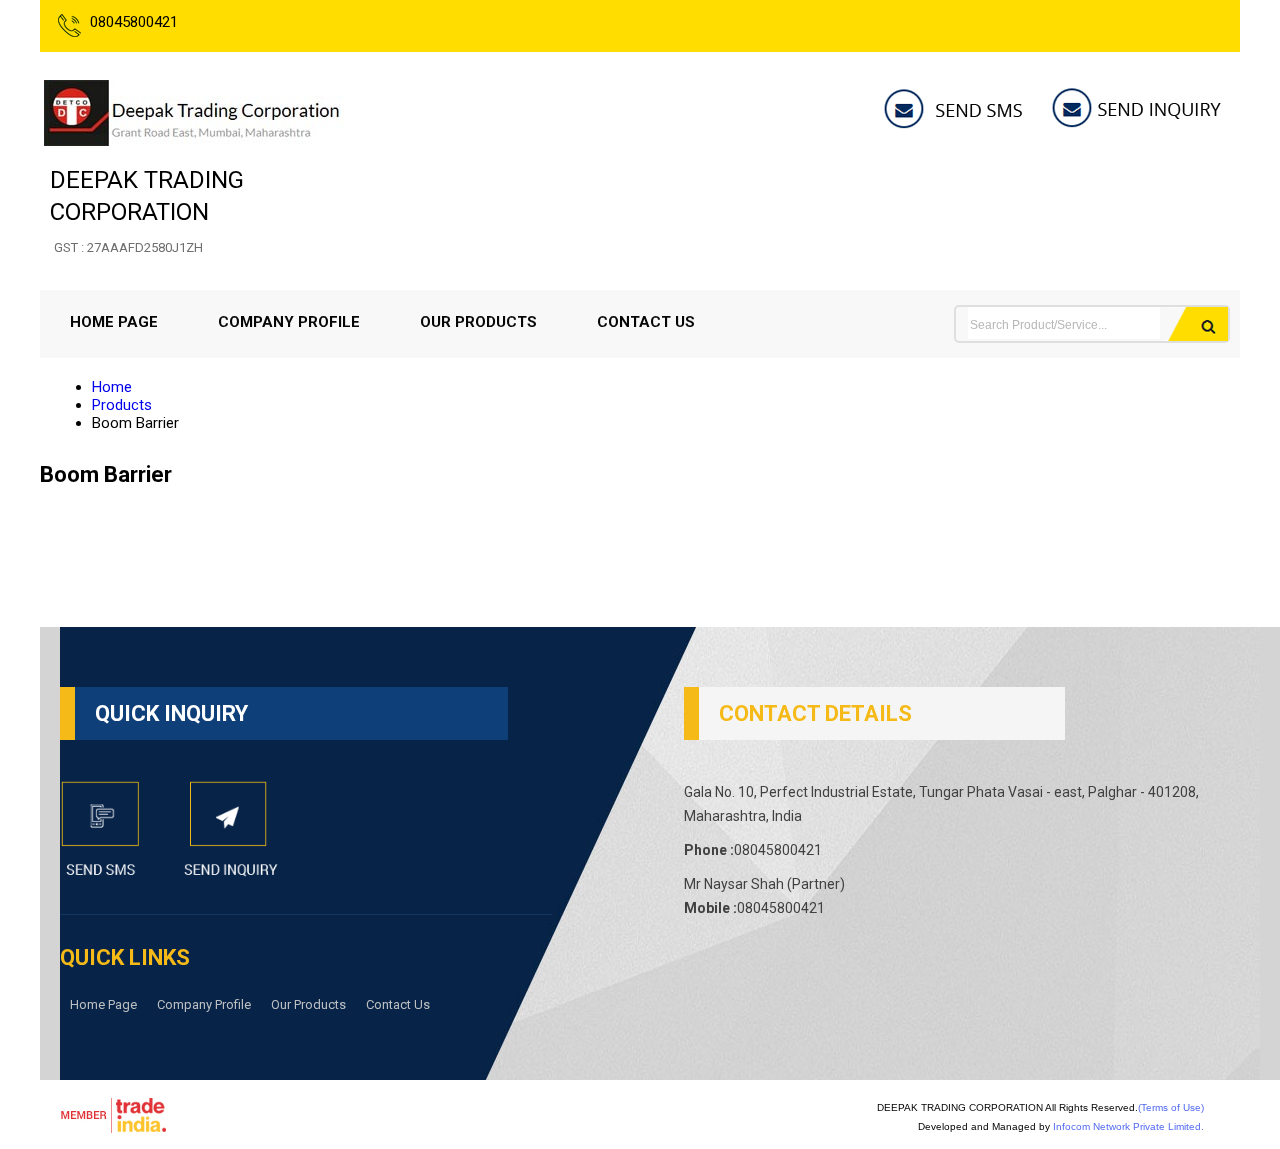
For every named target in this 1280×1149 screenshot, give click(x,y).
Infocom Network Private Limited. (1128, 1126)
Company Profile (289, 322)
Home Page (114, 322)
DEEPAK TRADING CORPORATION (147, 210)
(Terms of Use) (1171, 1107)
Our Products (478, 322)
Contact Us (646, 322)
